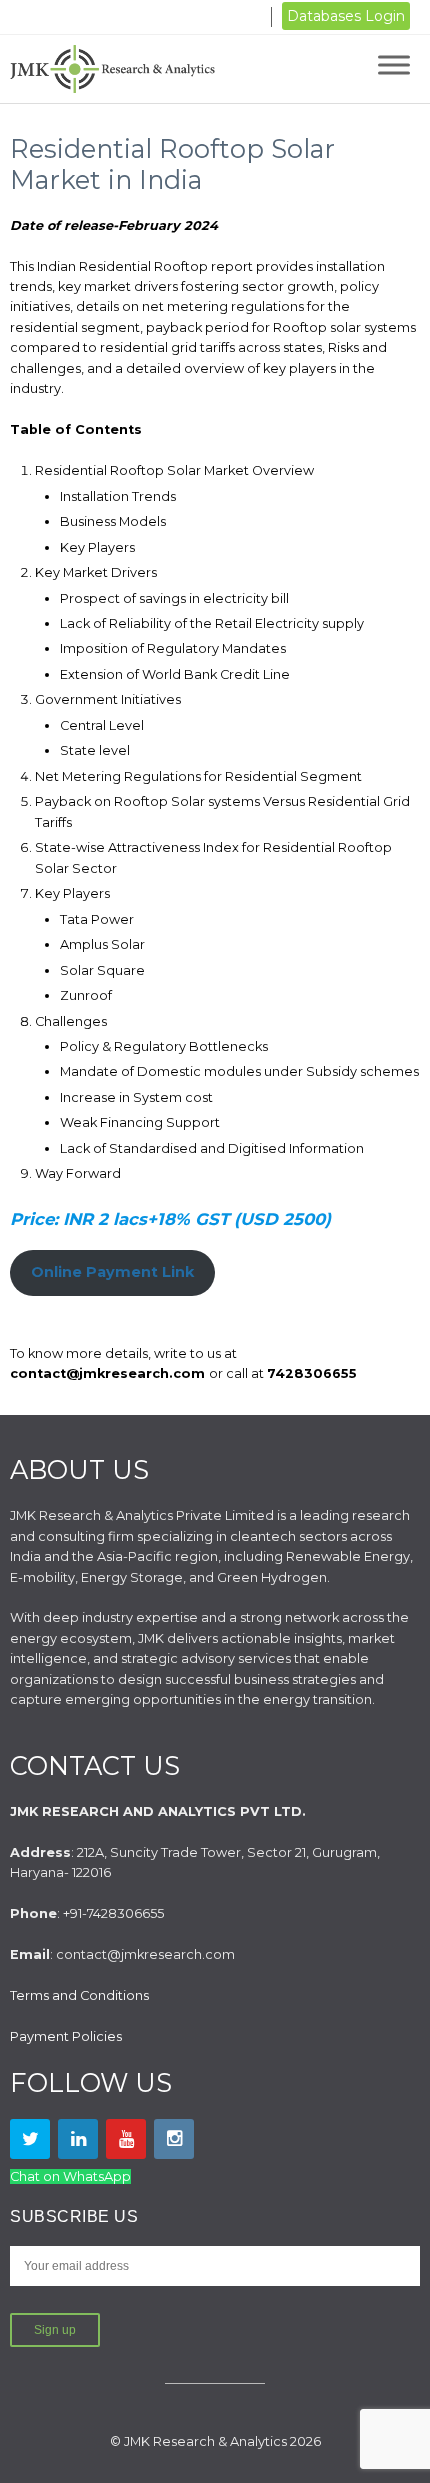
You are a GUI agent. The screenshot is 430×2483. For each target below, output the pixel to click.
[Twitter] (30, 2139)
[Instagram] (174, 2139)
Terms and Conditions (79, 1995)
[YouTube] (126, 2139)
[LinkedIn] (78, 2139)
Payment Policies (66, 2036)
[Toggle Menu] (394, 64)
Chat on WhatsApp (70, 2176)
